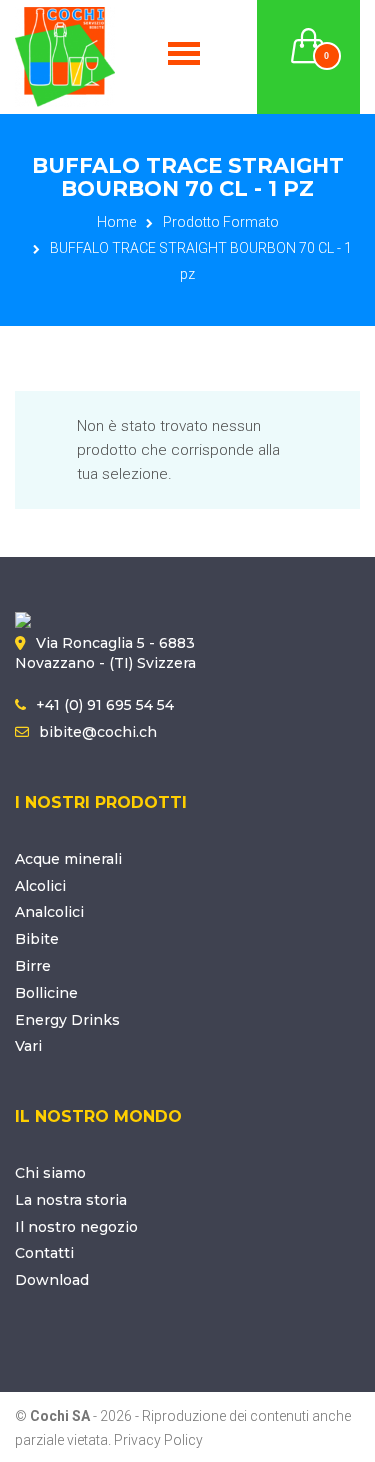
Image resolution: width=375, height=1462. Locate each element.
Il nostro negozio (76, 1227)
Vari (28, 1046)
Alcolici (40, 886)
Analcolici (49, 912)
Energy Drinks (67, 1020)
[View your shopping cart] (309, 34)
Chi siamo (50, 1173)
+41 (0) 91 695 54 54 (105, 705)
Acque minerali (68, 859)
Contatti (44, 1253)
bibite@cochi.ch (98, 732)
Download (52, 1280)
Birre (33, 966)
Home (116, 222)
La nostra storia (71, 1200)
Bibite (37, 939)
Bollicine (46, 993)
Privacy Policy (158, 1440)
